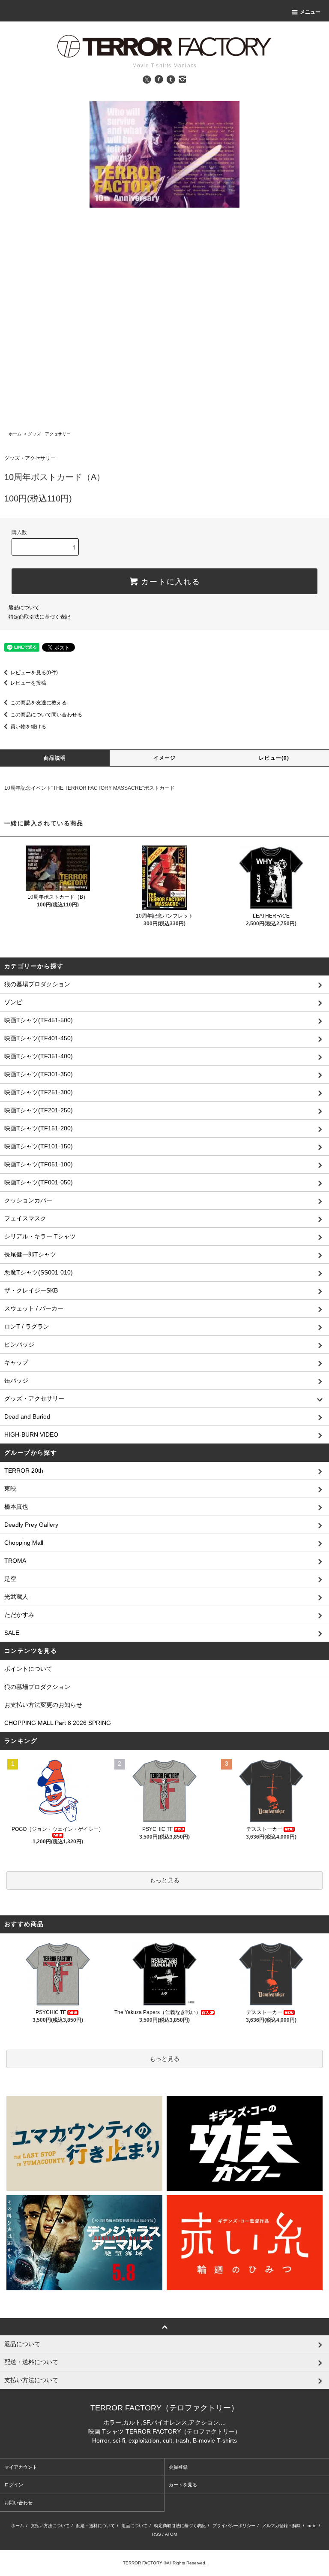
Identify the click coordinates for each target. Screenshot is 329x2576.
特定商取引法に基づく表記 (39, 617)
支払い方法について (50, 2526)
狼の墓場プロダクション (37, 1687)
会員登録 (178, 2467)
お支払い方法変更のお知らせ (43, 1705)
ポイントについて (28, 1669)
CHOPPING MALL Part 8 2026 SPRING (58, 1723)
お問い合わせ (18, 2503)
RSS (157, 2534)
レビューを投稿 (28, 683)
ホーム (15, 434)
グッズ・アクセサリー (49, 434)
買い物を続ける (28, 727)
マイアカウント (21, 2467)
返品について (24, 607)
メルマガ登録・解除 (281, 2526)
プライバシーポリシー (234, 2526)
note (312, 2526)
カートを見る (183, 2485)
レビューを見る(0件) (34, 673)
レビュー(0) (274, 758)
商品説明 (55, 758)
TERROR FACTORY (143, 2563)
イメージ (165, 758)
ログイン (14, 2485)
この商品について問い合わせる (46, 715)
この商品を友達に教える (39, 703)
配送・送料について (96, 2526)
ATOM (171, 2534)
